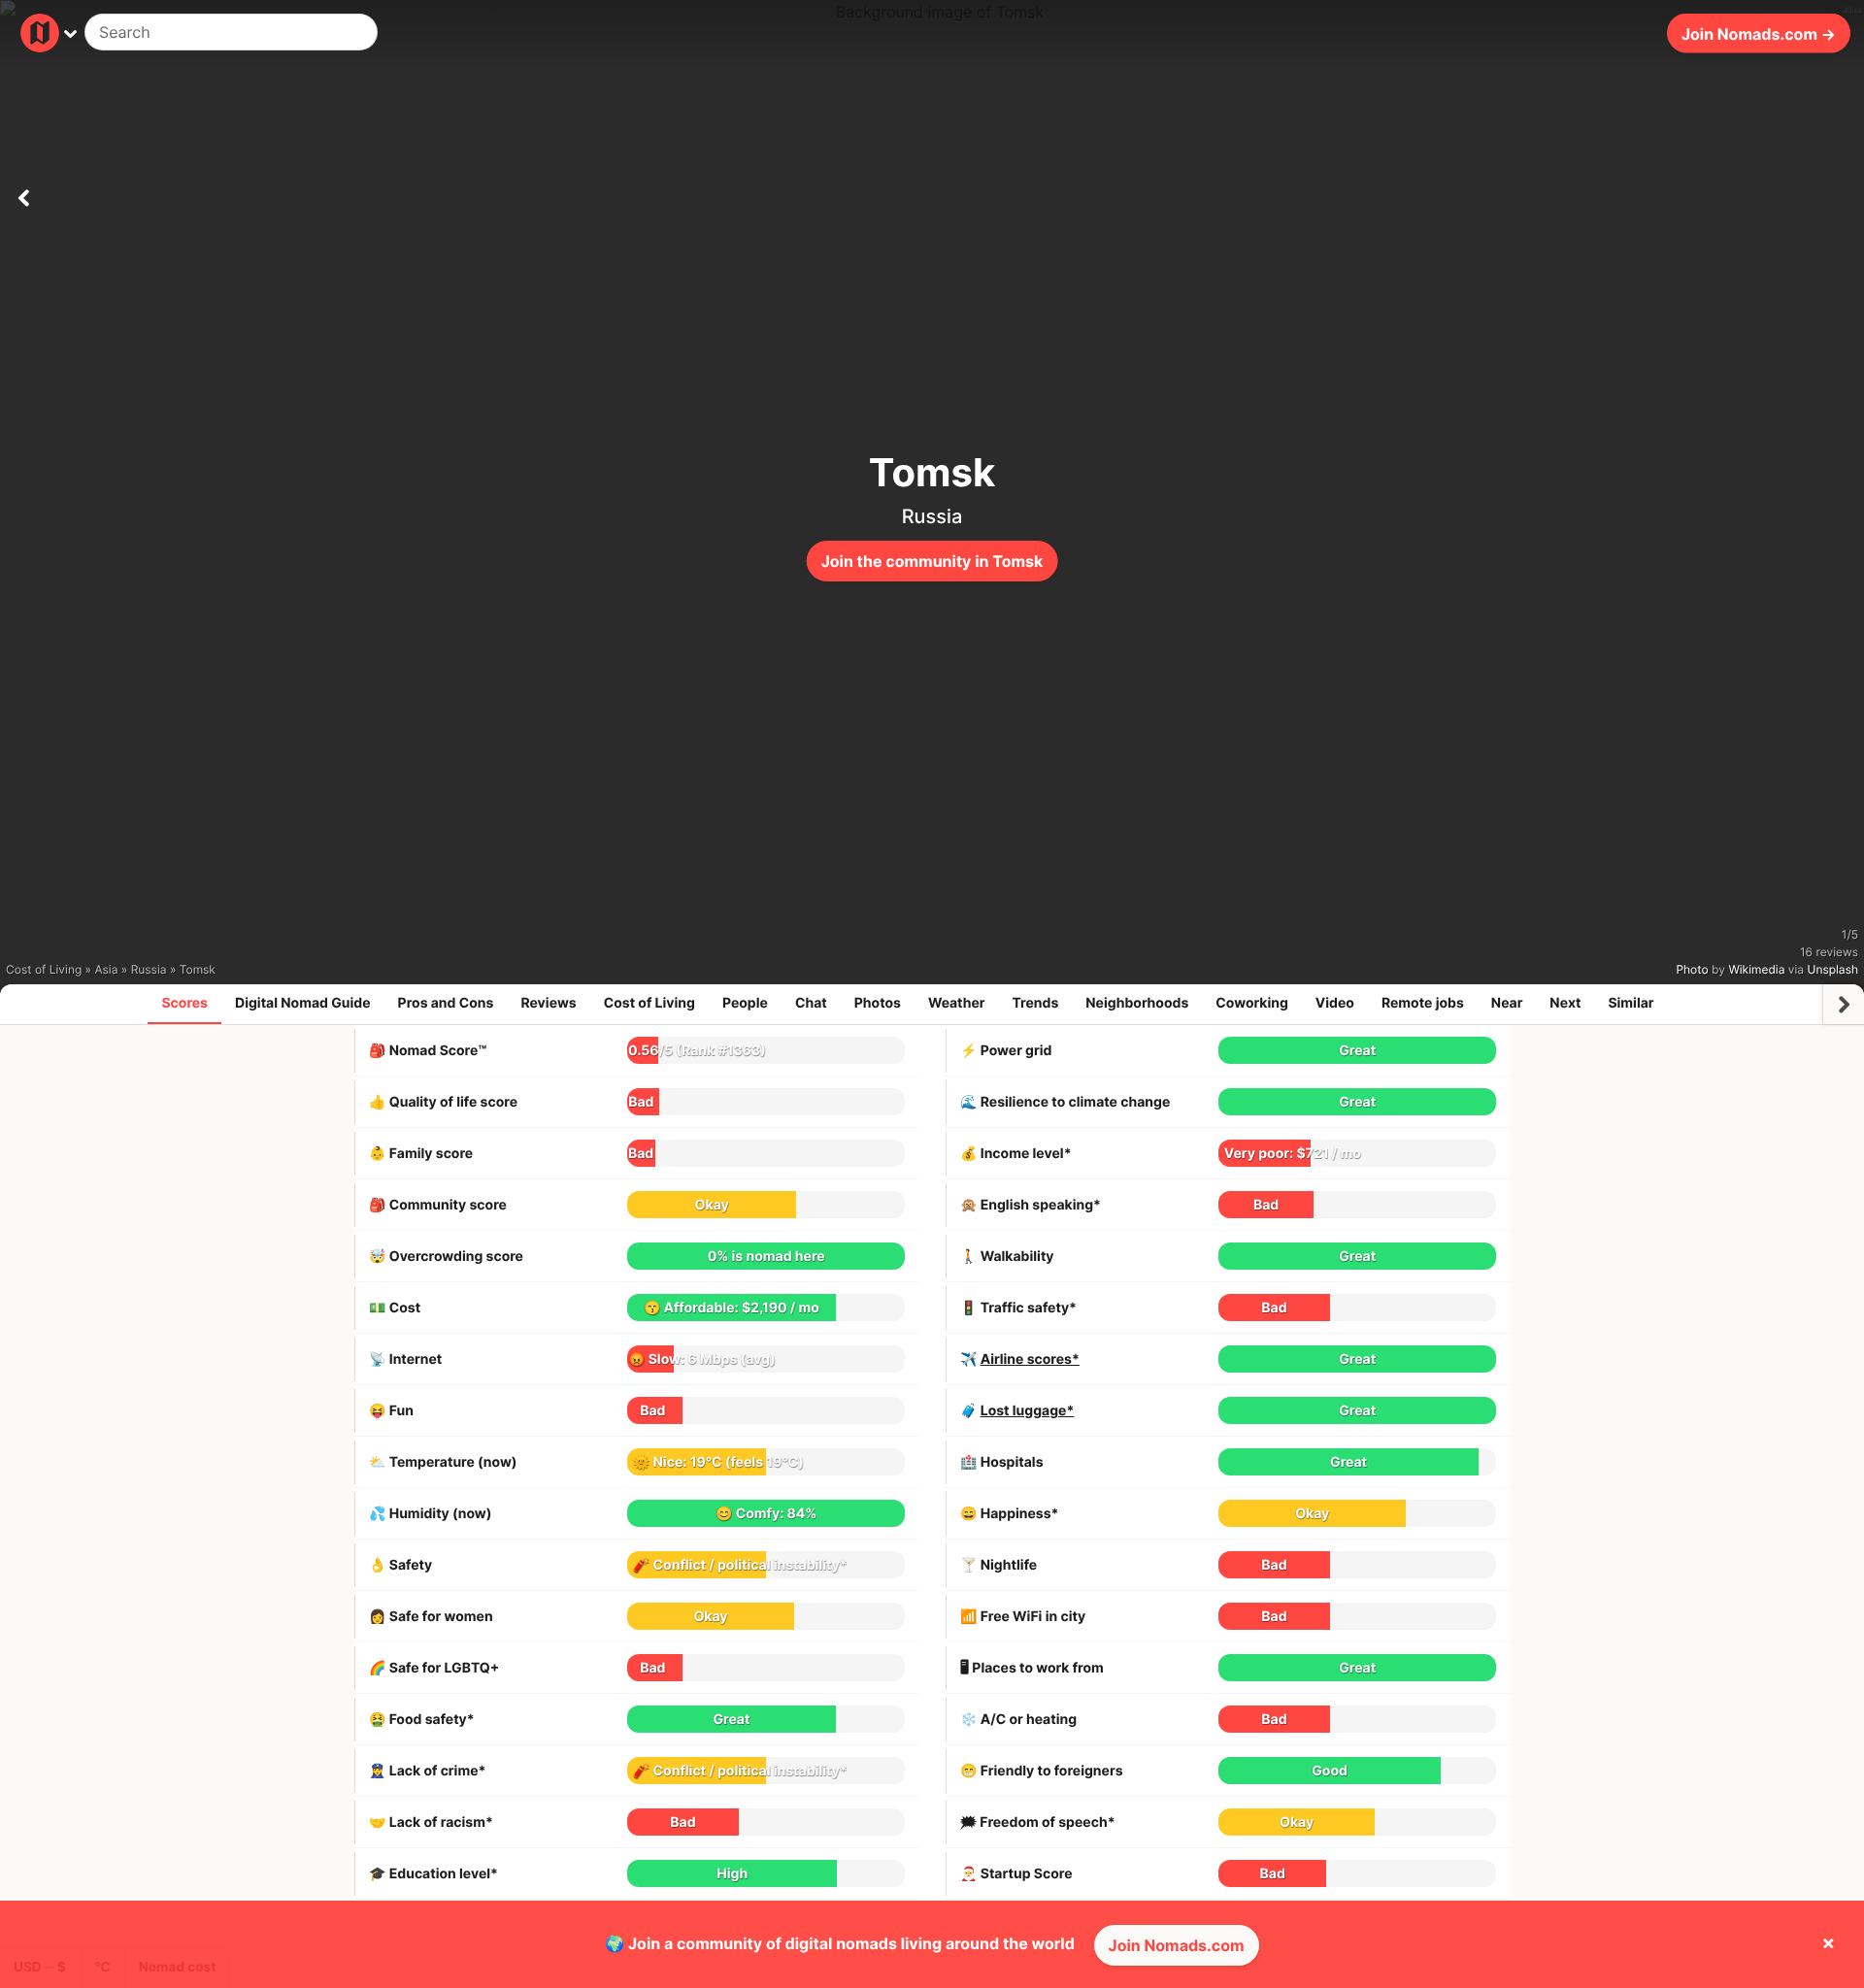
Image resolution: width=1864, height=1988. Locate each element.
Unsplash (1833, 969)
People (745, 1003)
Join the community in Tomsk (932, 561)
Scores (184, 1003)
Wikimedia (1756, 969)
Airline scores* (1030, 1359)
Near (1507, 1003)
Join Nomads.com (1177, 1945)
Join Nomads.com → (1759, 33)
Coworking (1251, 1003)
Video (1335, 1003)
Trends (1036, 1003)
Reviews (548, 1003)
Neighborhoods (1137, 1003)
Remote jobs (1423, 1003)
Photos (878, 1003)
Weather (957, 1003)
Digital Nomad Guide (303, 1003)
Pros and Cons (446, 1003)
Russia (932, 516)
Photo (1692, 969)
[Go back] (23, 194)
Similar (1631, 1003)
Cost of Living (649, 1003)
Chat (811, 1003)
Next (1565, 1003)
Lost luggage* (1028, 1411)
